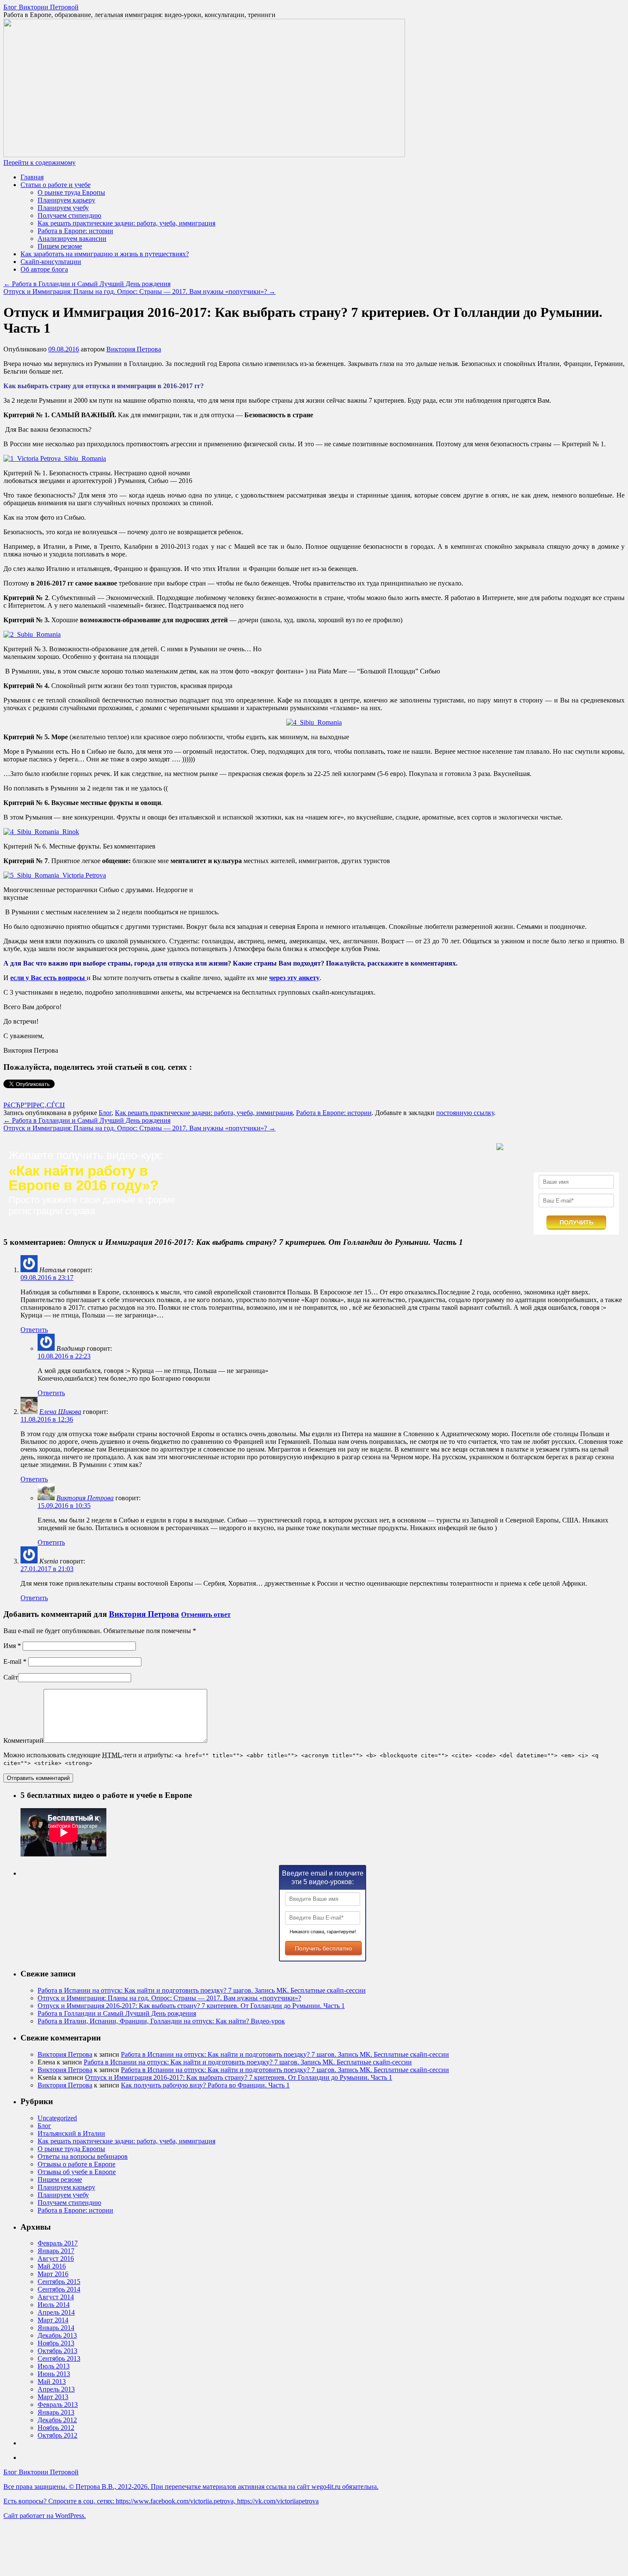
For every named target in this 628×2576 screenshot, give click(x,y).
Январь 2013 (56, 2412)
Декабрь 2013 (57, 2335)
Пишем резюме (60, 246)
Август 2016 (56, 2258)
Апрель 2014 (56, 2312)
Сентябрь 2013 (59, 2358)
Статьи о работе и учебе (56, 185)
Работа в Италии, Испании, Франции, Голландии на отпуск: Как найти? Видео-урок (161, 2021)
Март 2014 (53, 2320)
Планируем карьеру (66, 200)
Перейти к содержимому (40, 162)
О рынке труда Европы (71, 192)
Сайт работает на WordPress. (45, 2516)
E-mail (15, 1661)
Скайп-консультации (51, 262)
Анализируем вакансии (72, 239)
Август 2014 (56, 2297)
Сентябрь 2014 (59, 2289)
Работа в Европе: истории (75, 231)
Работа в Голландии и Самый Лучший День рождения (87, 284)
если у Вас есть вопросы (48, 978)
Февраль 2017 (58, 2243)
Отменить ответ (206, 1614)
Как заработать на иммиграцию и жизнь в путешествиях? (105, 254)
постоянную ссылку (465, 1113)
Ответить (34, 1330)
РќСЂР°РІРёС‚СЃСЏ (34, 1105)
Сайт (11, 1677)
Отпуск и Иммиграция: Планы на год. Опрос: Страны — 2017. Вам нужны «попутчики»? (139, 291)
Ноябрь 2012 (56, 2428)
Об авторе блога (44, 269)
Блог (105, 1113)
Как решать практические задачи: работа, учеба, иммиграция (126, 223)
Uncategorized (57, 2118)
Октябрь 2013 (57, 2351)
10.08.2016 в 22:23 (64, 1356)
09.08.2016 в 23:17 (47, 1278)
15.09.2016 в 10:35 (64, 1506)
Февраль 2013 (58, 2405)
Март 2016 (53, 2274)
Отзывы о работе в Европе (76, 2164)
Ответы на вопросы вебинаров (83, 2156)
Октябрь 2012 (57, 2435)
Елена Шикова (60, 1412)
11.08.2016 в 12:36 (47, 1419)
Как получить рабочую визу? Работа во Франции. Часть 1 (205, 2085)
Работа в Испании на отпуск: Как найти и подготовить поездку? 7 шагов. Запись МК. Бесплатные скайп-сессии (202, 1990)
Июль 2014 (54, 2305)
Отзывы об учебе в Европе (77, 2172)
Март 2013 (53, 2397)
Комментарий (23, 1740)
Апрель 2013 (56, 2389)
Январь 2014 (56, 2328)
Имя (12, 1646)
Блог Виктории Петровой (41, 7)
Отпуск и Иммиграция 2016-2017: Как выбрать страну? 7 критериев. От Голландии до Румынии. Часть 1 (191, 2006)
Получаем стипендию (69, 215)
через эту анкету (294, 978)
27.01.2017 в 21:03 (47, 1569)
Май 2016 (52, 2266)
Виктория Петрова (134, 349)
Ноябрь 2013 (56, 2343)
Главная (32, 177)
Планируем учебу (63, 208)
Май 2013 (52, 2381)
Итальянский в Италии (71, 2133)
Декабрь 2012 (57, 2420)
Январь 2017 (56, 2251)
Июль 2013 (54, 2366)
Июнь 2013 (54, 2374)
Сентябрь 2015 (59, 2282)
